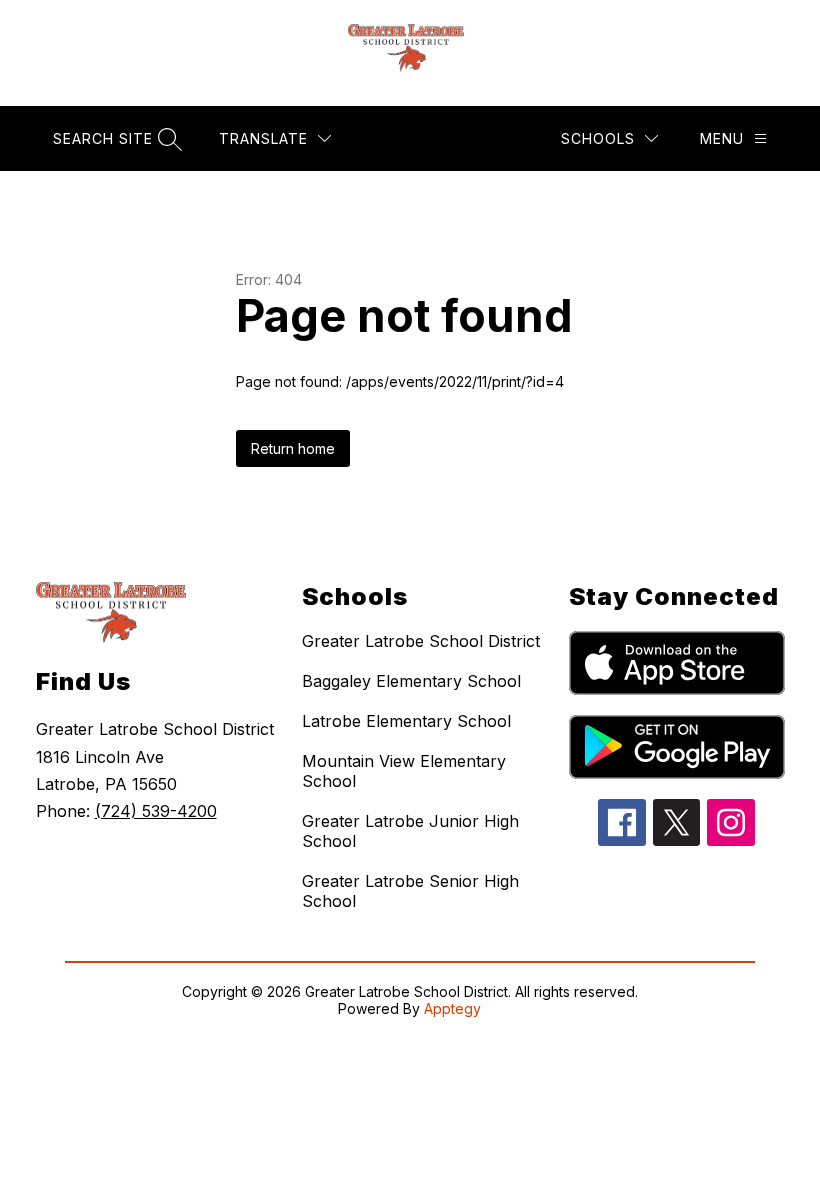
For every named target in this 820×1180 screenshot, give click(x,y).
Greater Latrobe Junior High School (410, 831)
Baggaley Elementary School (411, 681)
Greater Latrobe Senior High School (410, 891)
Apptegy (452, 1008)
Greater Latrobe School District (421, 641)
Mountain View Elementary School (404, 771)
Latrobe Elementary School (406, 721)
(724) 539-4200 (156, 811)
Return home (293, 448)
